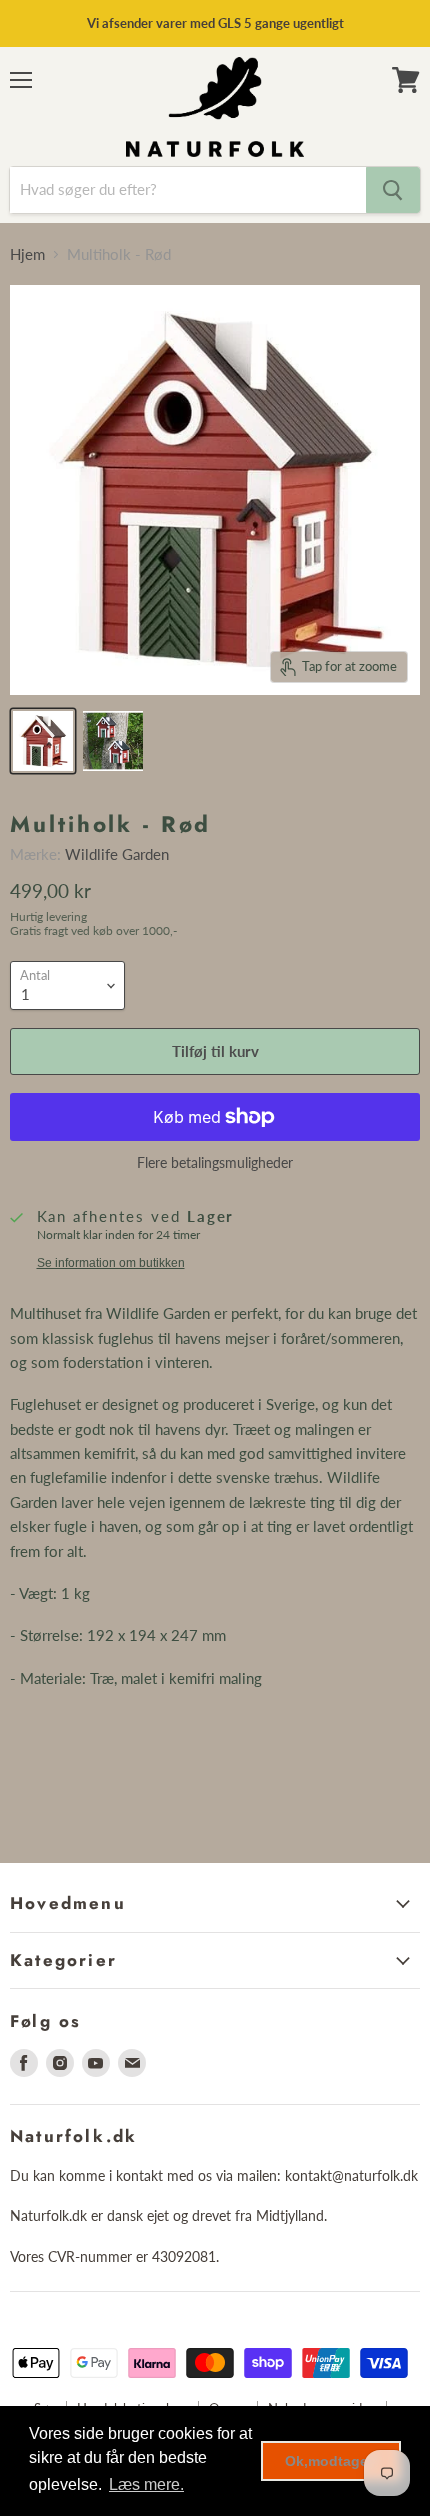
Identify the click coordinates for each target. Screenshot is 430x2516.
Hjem (27, 254)
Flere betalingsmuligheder (215, 1163)
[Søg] (393, 190)
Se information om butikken (111, 1263)
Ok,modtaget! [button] (331, 2461)
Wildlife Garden (117, 854)
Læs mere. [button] (146, 2484)
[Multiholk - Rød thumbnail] (43, 741)
